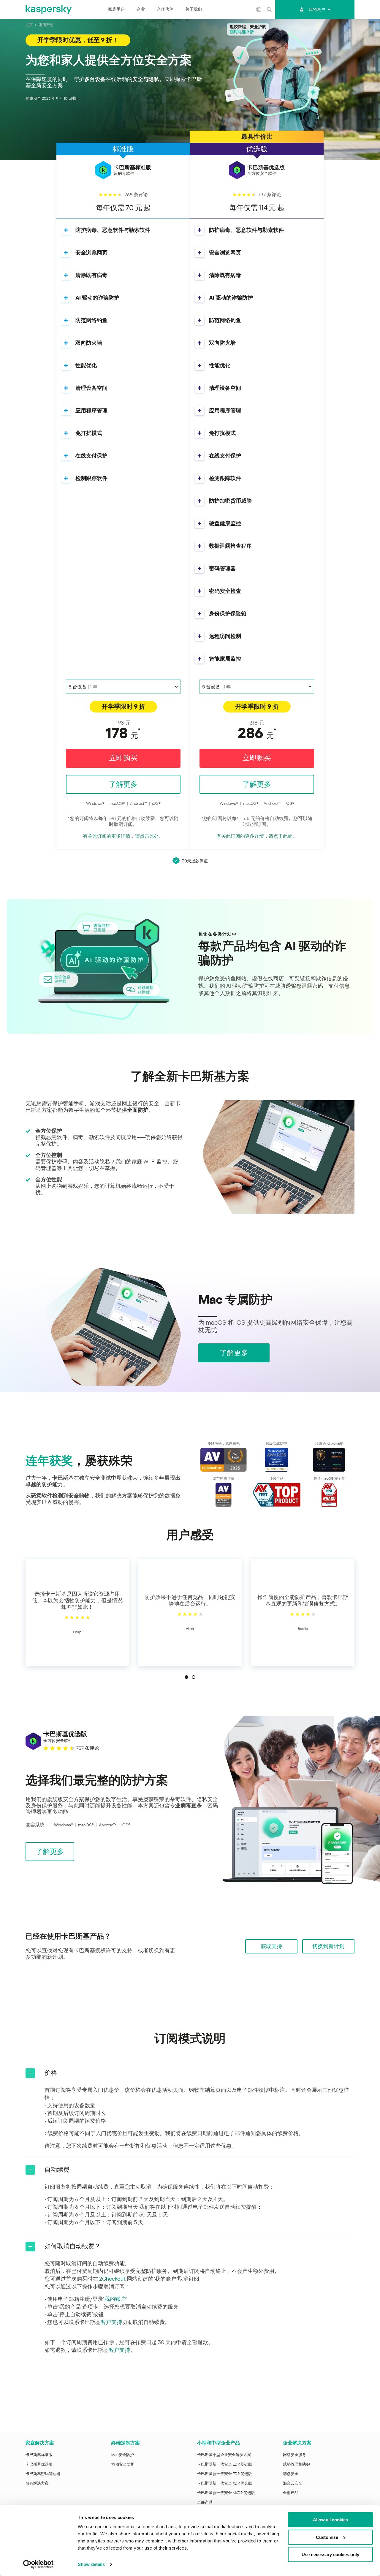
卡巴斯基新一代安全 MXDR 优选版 (226, 2493)
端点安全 (291, 2474)
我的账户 (317, 10)
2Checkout (112, 2279)
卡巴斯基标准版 (39, 2455)
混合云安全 (293, 2483)
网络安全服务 (294, 2455)
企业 (141, 9)
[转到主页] (49, 10)
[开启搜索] (269, 10)
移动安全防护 (123, 2464)
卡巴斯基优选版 (39, 2464)
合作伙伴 (165, 9)
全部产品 (205, 2502)
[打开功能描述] (66, 230)
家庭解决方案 (40, 2443)
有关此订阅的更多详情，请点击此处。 (123, 836)
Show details (91, 2564)
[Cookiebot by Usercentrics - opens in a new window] (38, 2564)
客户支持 (111, 2322)
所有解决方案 (37, 2483)
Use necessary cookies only (330, 2554)
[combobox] (123, 687)
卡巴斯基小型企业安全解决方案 (224, 2455)
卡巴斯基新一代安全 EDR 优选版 (225, 2474)
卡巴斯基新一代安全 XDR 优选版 (225, 2483)
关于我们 (194, 9)
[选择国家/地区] (259, 10)
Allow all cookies (330, 2520)
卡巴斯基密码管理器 (43, 2474)
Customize (327, 2537)
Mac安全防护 (123, 2455)
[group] (77, 1613)
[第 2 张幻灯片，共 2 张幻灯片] (194, 1677)
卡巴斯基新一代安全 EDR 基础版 (225, 2464)
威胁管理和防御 (296, 2464)
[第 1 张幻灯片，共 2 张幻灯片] (186, 1677)
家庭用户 (116, 9)
